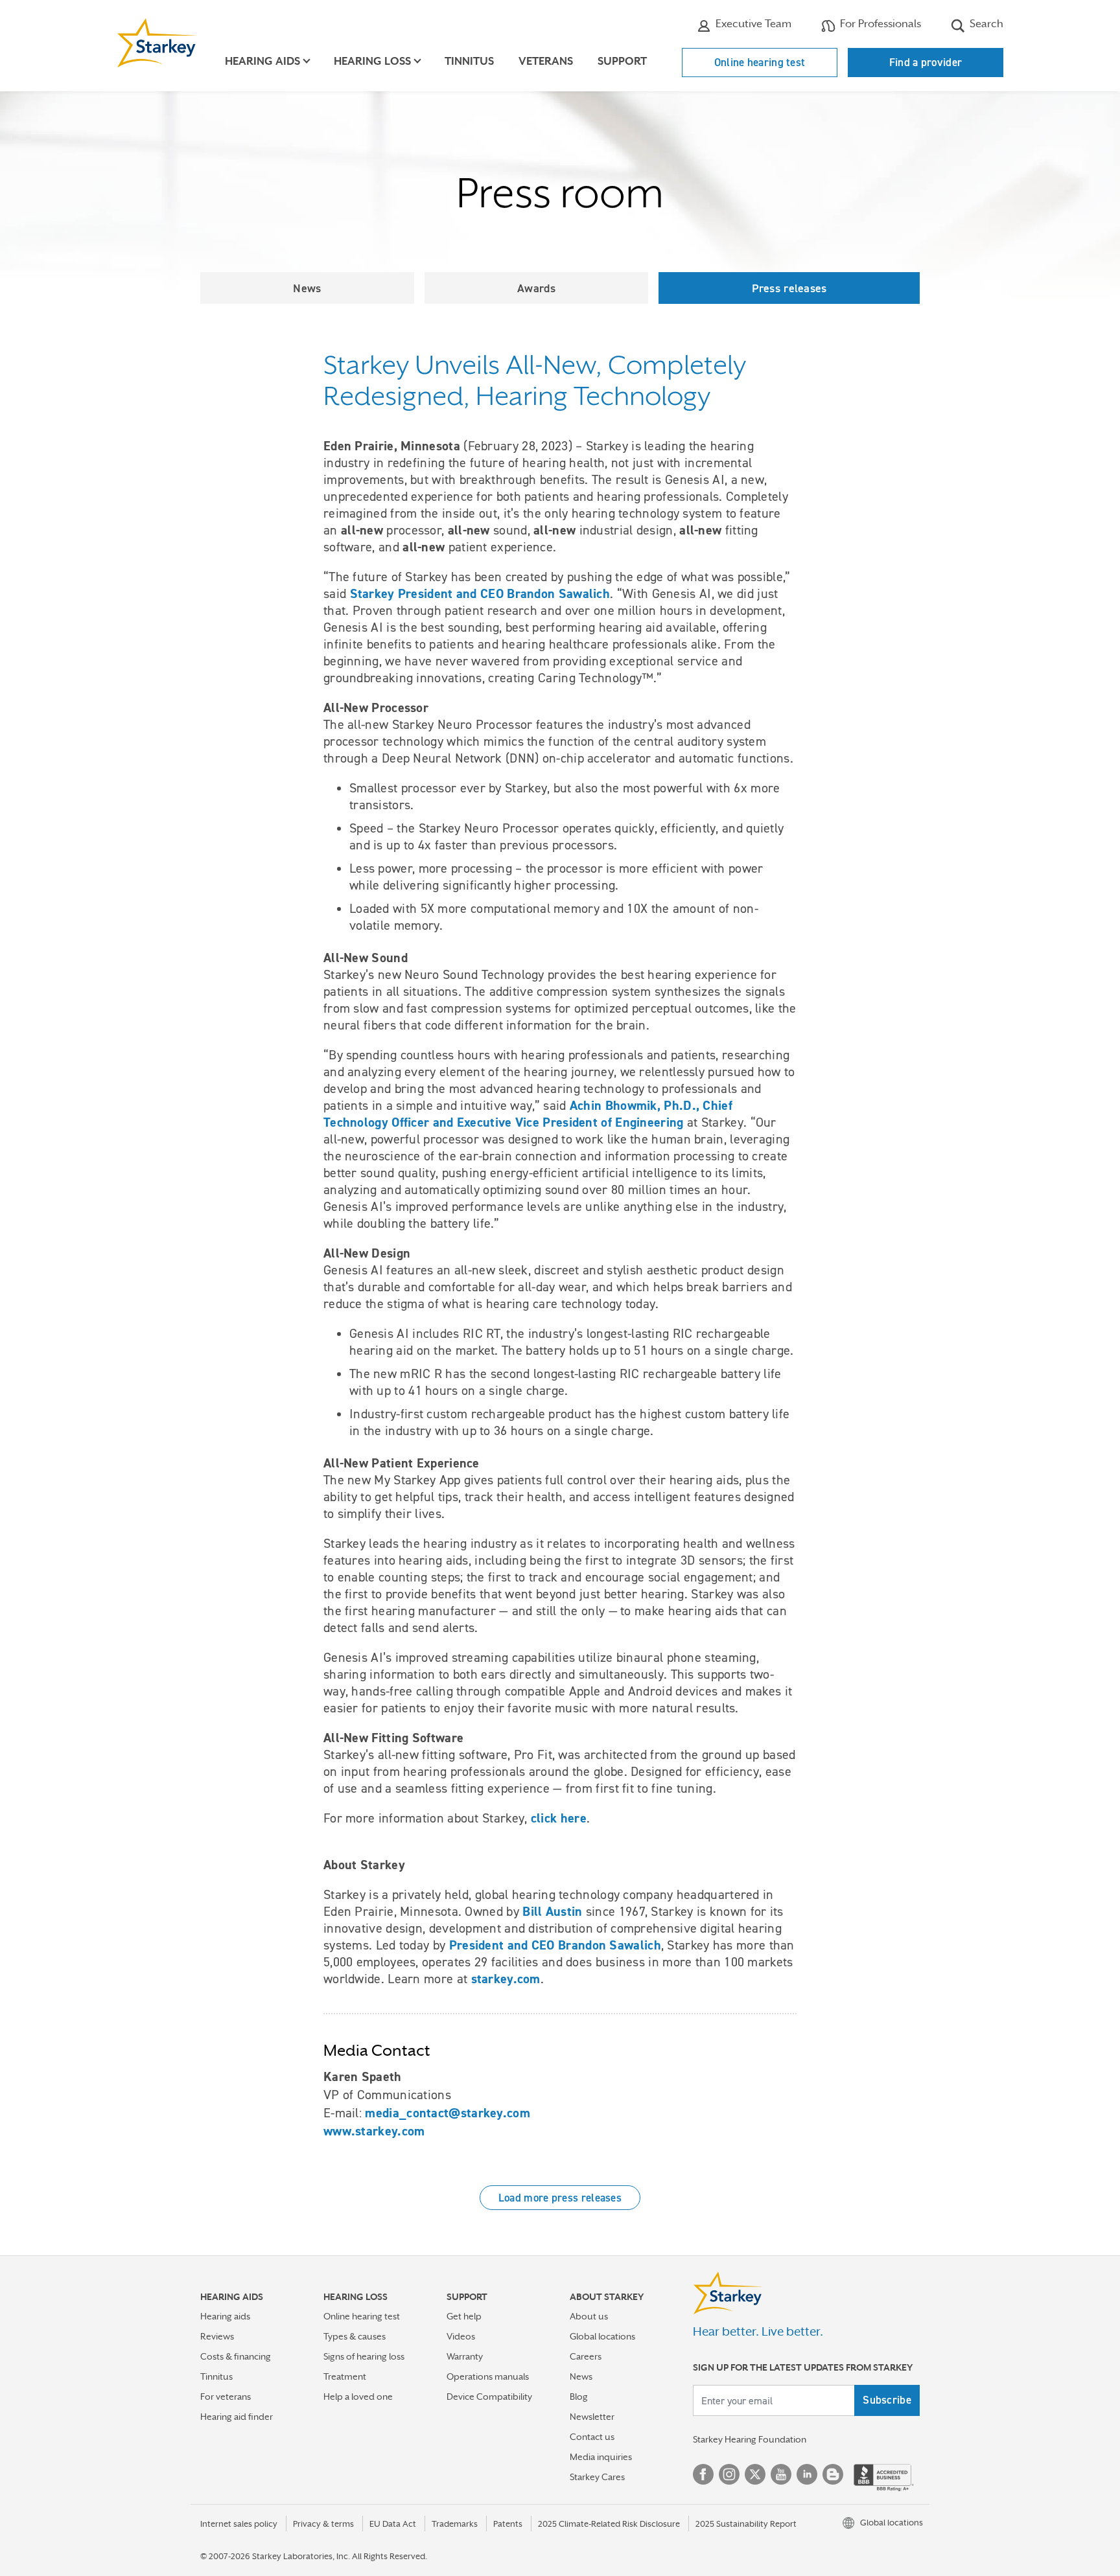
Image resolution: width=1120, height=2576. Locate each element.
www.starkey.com (374, 2131)
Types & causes (355, 2336)
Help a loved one (358, 2397)
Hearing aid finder (237, 2417)
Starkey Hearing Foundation (750, 2439)
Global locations (602, 2336)
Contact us (592, 2437)
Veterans (546, 61)
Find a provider (926, 62)
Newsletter (592, 2417)
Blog (579, 2397)
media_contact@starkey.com (448, 2113)
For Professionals (879, 24)
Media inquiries (601, 2457)
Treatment (345, 2376)
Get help (464, 2316)
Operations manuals (488, 2376)
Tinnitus (469, 61)
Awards (536, 288)
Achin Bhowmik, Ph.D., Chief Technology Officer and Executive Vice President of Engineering (528, 1114)
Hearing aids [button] (262, 61)
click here (559, 1818)
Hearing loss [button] (372, 61)
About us (589, 2316)
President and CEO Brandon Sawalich (555, 1945)
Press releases (789, 288)
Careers (586, 2356)
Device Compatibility (489, 2397)
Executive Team (752, 24)
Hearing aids (225, 2316)
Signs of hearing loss (364, 2356)
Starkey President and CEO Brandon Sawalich (480, 593)
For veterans (226, 2397)
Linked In (807, 2474)
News (307, 288)
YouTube (781, 2474)
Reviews (217, 2336)
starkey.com (506, 1979)
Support (622, 61)
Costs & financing (236, 2356)
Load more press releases (560, 2198)
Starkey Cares (597, 2477)
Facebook (703, 2474)
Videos (461, 2336)
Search (985, 24)
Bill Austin (552, 1911)
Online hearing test (760, 62)
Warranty (465, 2356)
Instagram (729, 2474)
